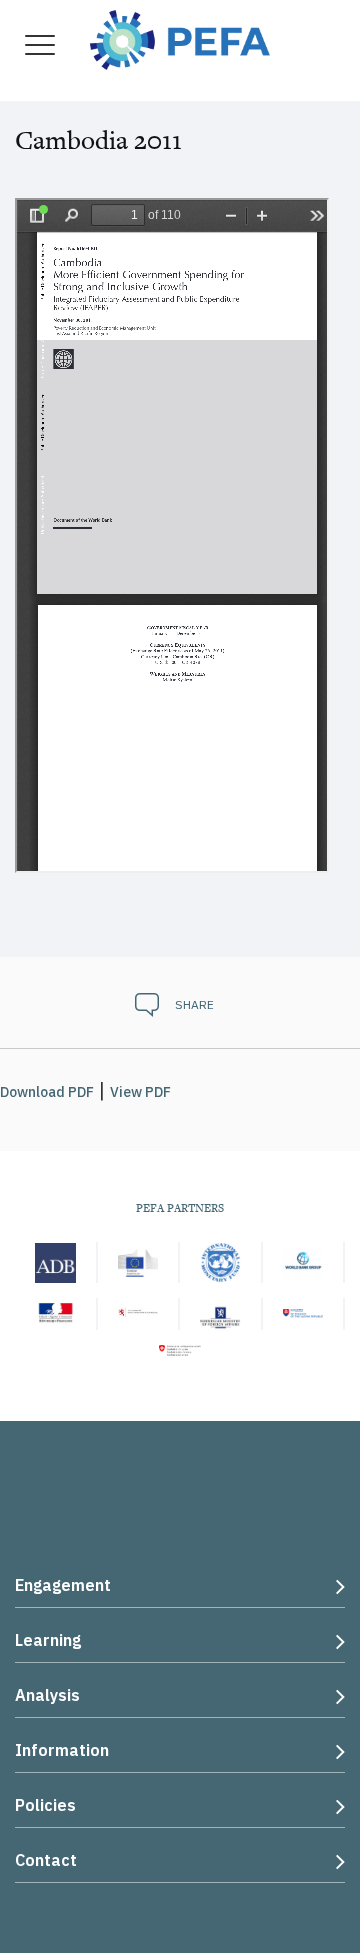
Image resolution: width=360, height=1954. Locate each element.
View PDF (140, 1092)
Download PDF (47, 1092)
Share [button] (194, 1004)
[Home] (180, 37)
